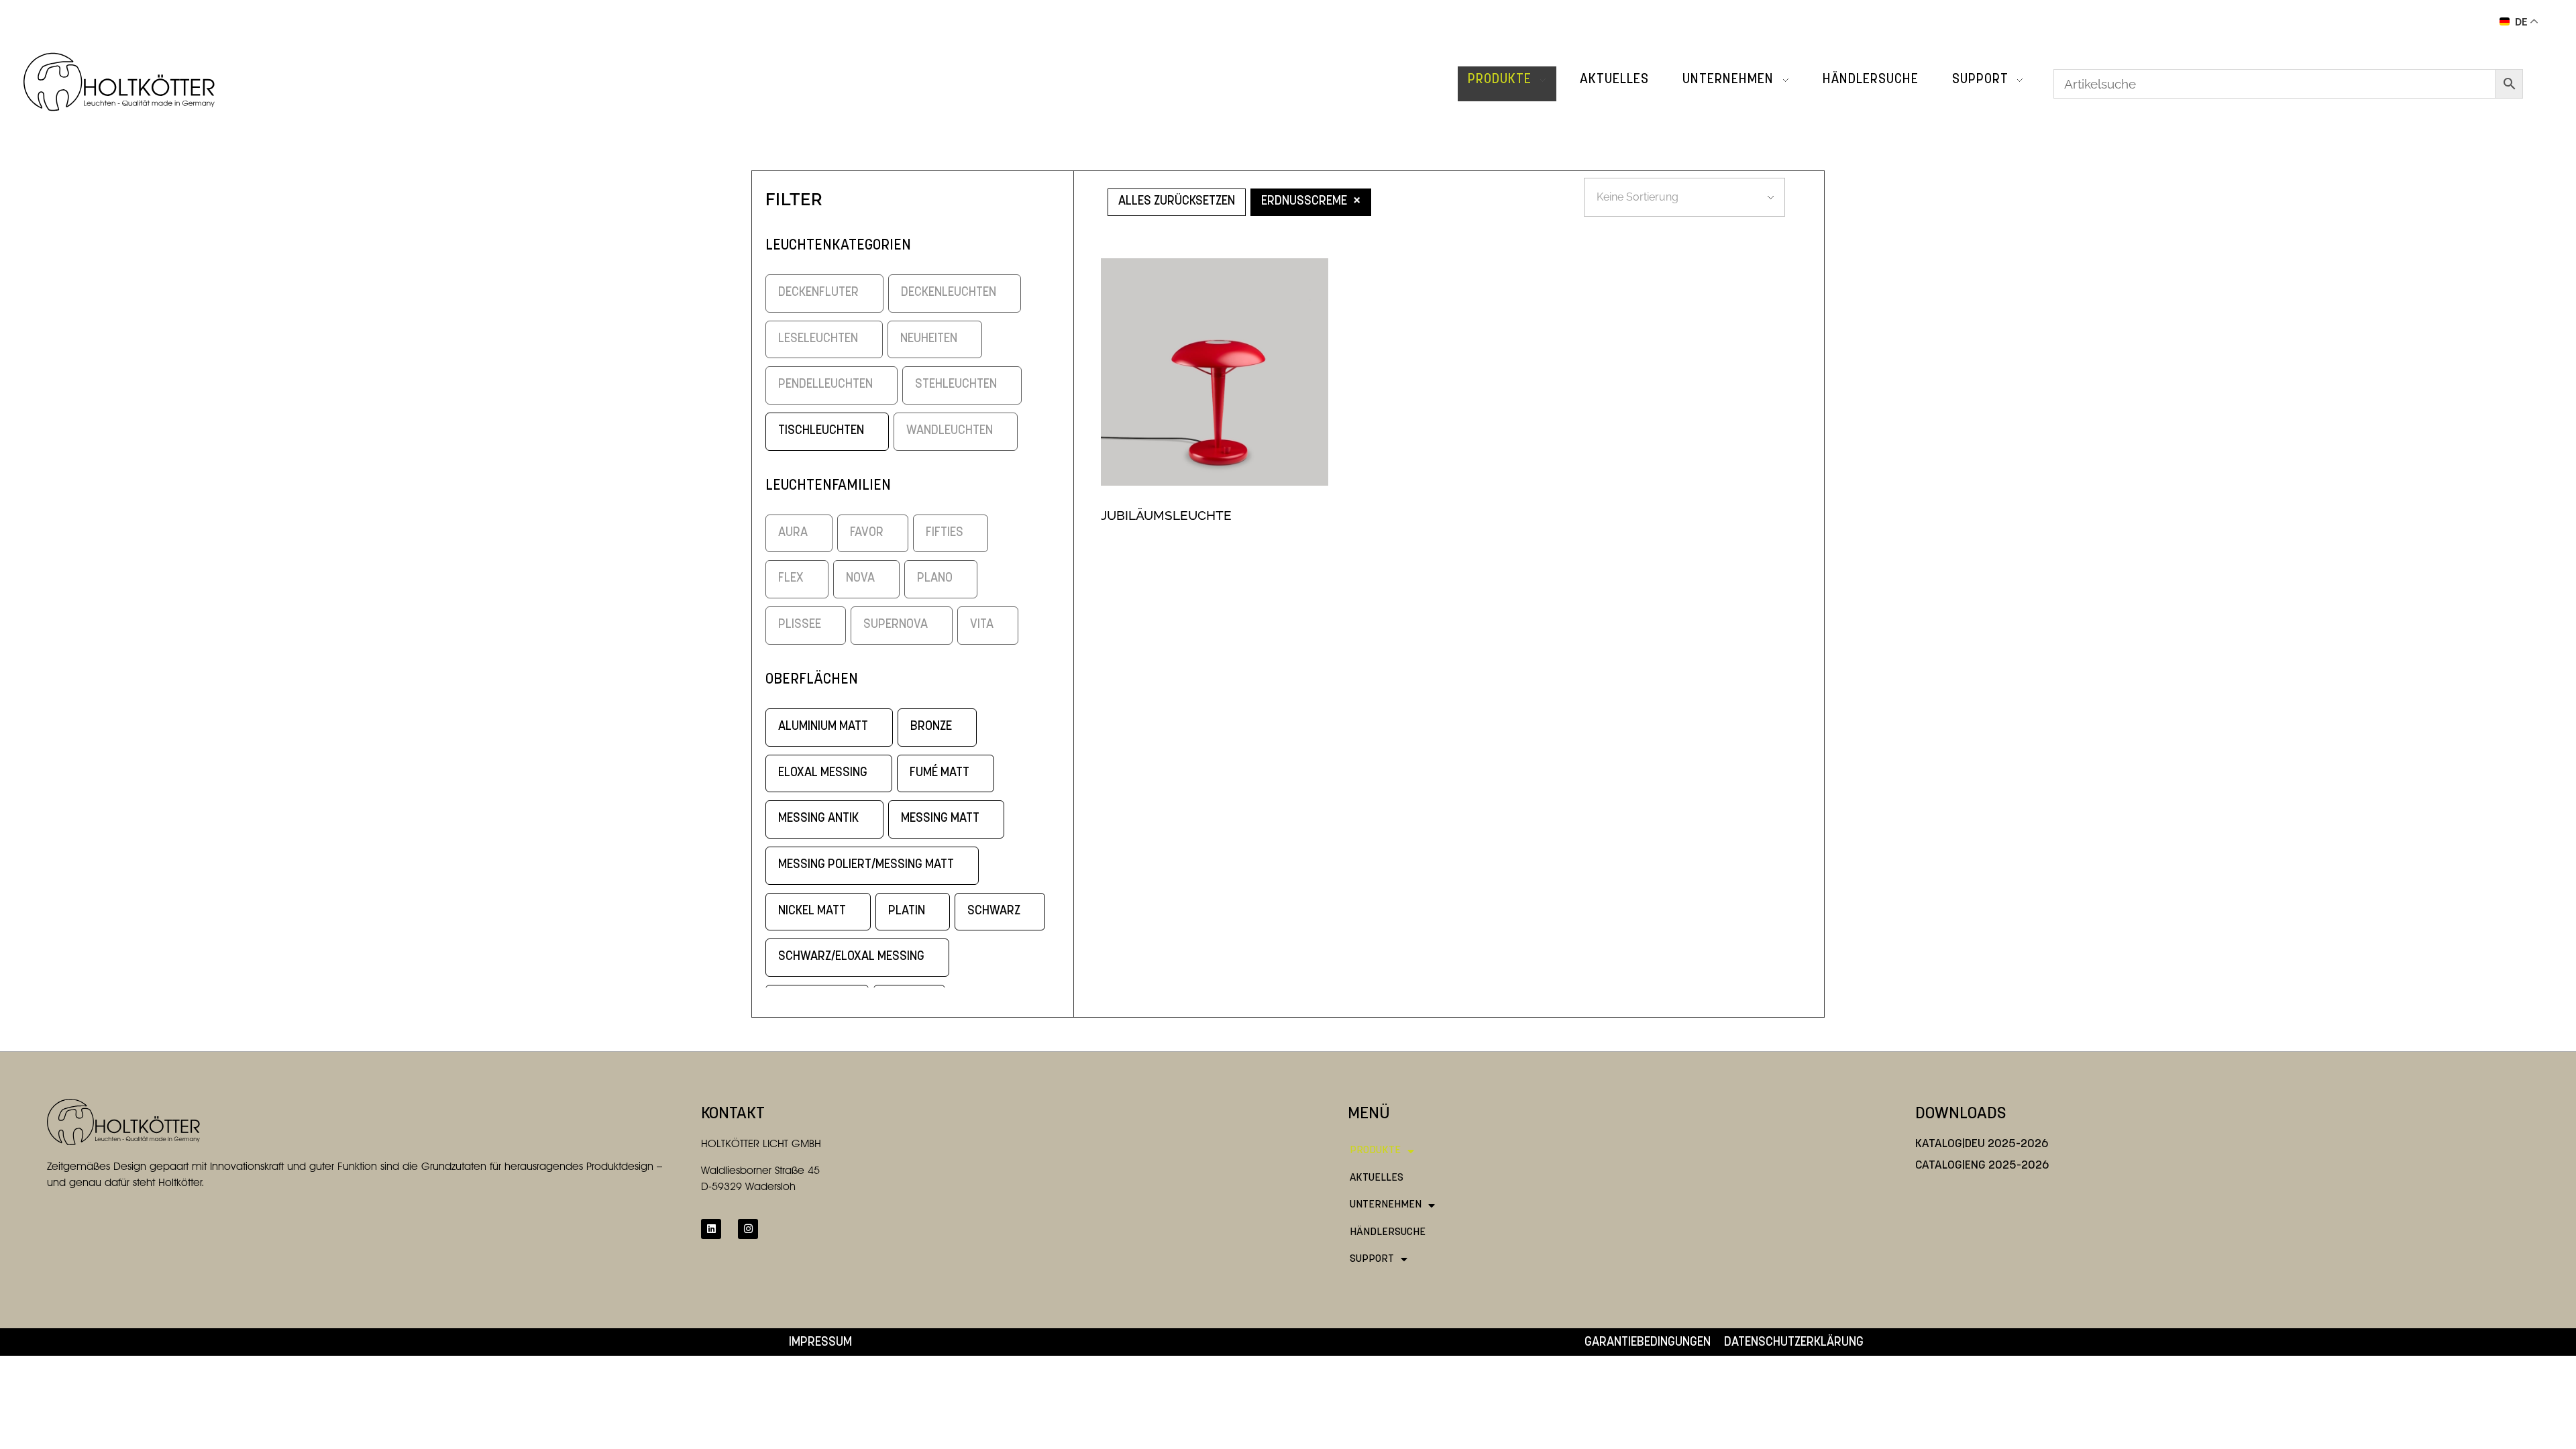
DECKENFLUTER (818, 293)
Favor (867, 533)
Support (1372, 1259)
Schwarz (994, 911)
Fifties (945, 533)
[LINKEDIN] (711, 1229)
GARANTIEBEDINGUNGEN (1648, 1343)
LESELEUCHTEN (818, 339)
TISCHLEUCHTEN (821, 431)
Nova (860, 579)
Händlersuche (1388, 1232)
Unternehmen (1386, 1205)
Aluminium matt (823, 727)
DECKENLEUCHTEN (949, 293)
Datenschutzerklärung (1794, 1343)
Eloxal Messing (823, 773)
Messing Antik (818, 819)
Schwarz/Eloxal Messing (851, 957)
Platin (907, 911)
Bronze (931, 727)
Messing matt (940, 819)
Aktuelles (1377, 1178)
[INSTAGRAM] (748, 1229)
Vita (982, 625)
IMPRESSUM (820, 1343)
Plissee (800, 625)
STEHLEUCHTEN (956, 385)
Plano (935, 579)
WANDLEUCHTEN (950, 431)
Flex (791, 579)
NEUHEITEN (929, 339)
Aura (793, 533)
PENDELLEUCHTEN (825, 385)
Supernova (896, 625)
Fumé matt (940, 773)
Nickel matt (812, 911)
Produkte (1375, 1150)
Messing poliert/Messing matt (866, 865)
